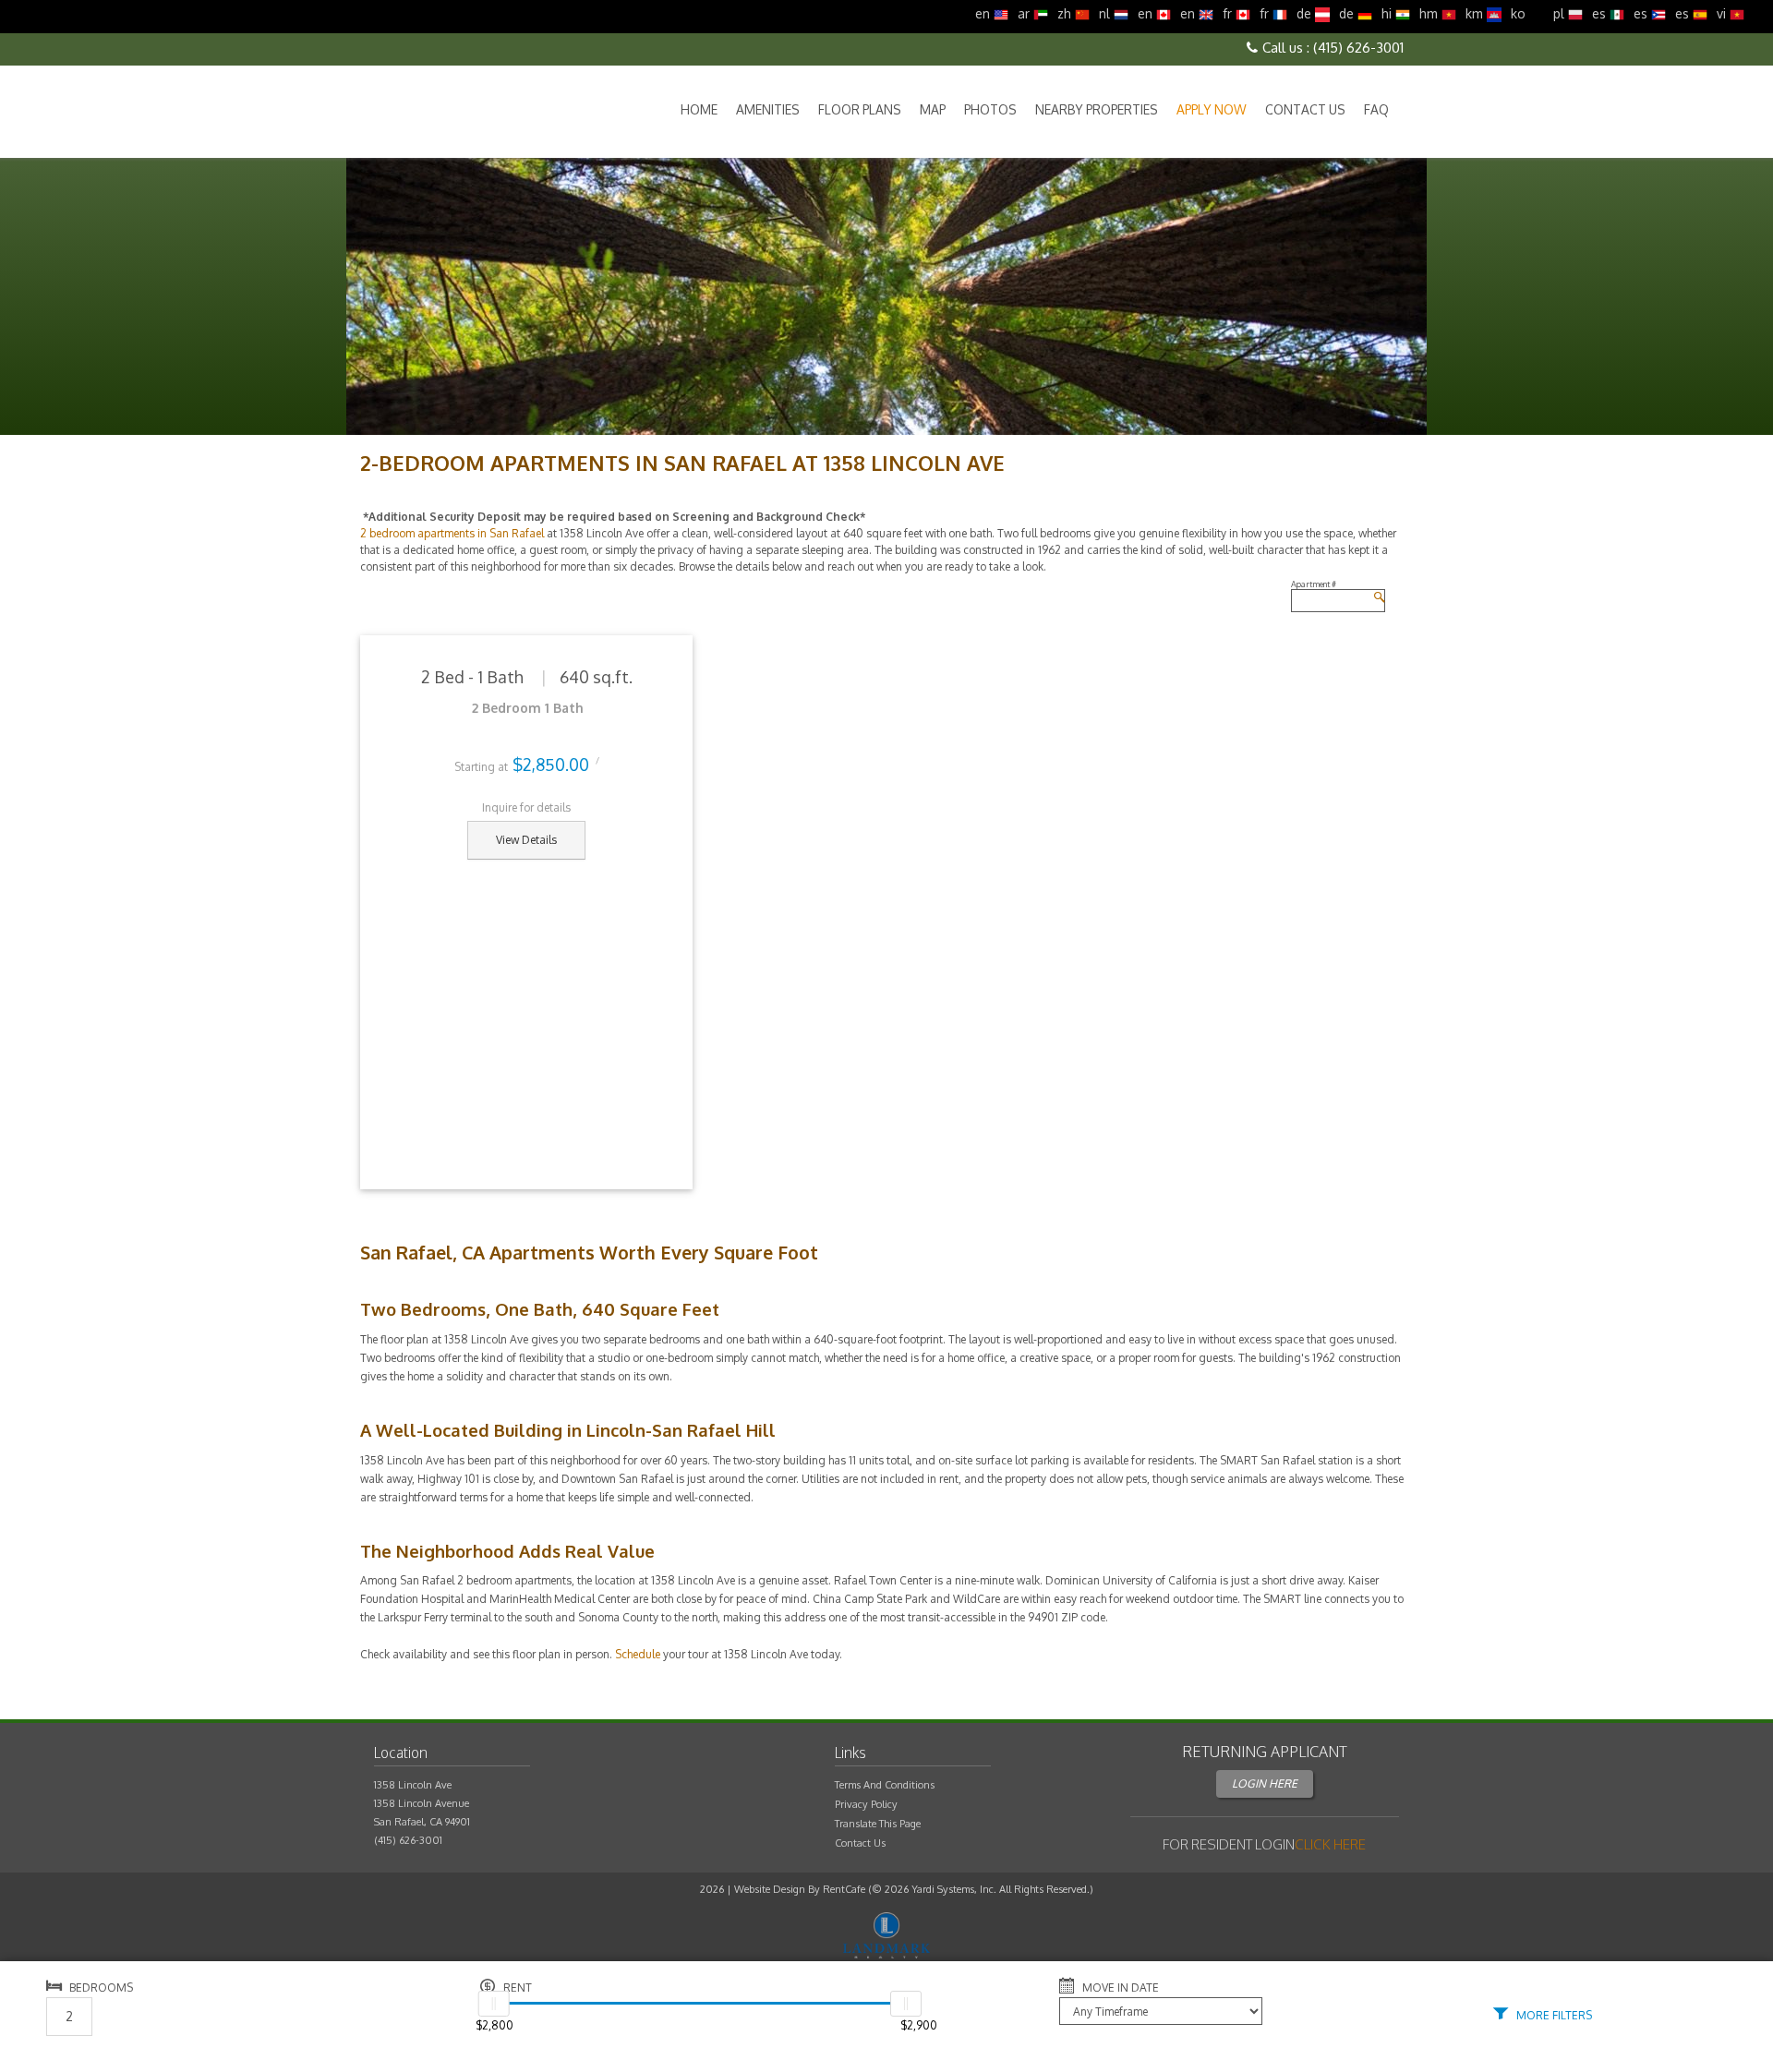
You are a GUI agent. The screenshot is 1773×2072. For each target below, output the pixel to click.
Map (933, 109)
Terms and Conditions (885, 1785)
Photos (990, 109)
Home (699, 109)
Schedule (638, 1654)
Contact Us (1305, 109)
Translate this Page (878, 1824)
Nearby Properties (1097, 109)
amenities (768, 109)
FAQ (1376, 109)
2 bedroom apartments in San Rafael (452, 533)
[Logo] (455, 111)
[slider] (494, 2004)
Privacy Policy (866, 1804)
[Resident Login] (1330, 1844)
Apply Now (1212, 109)
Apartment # (1314, 584)
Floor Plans (860, 109)
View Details (526, 840)
